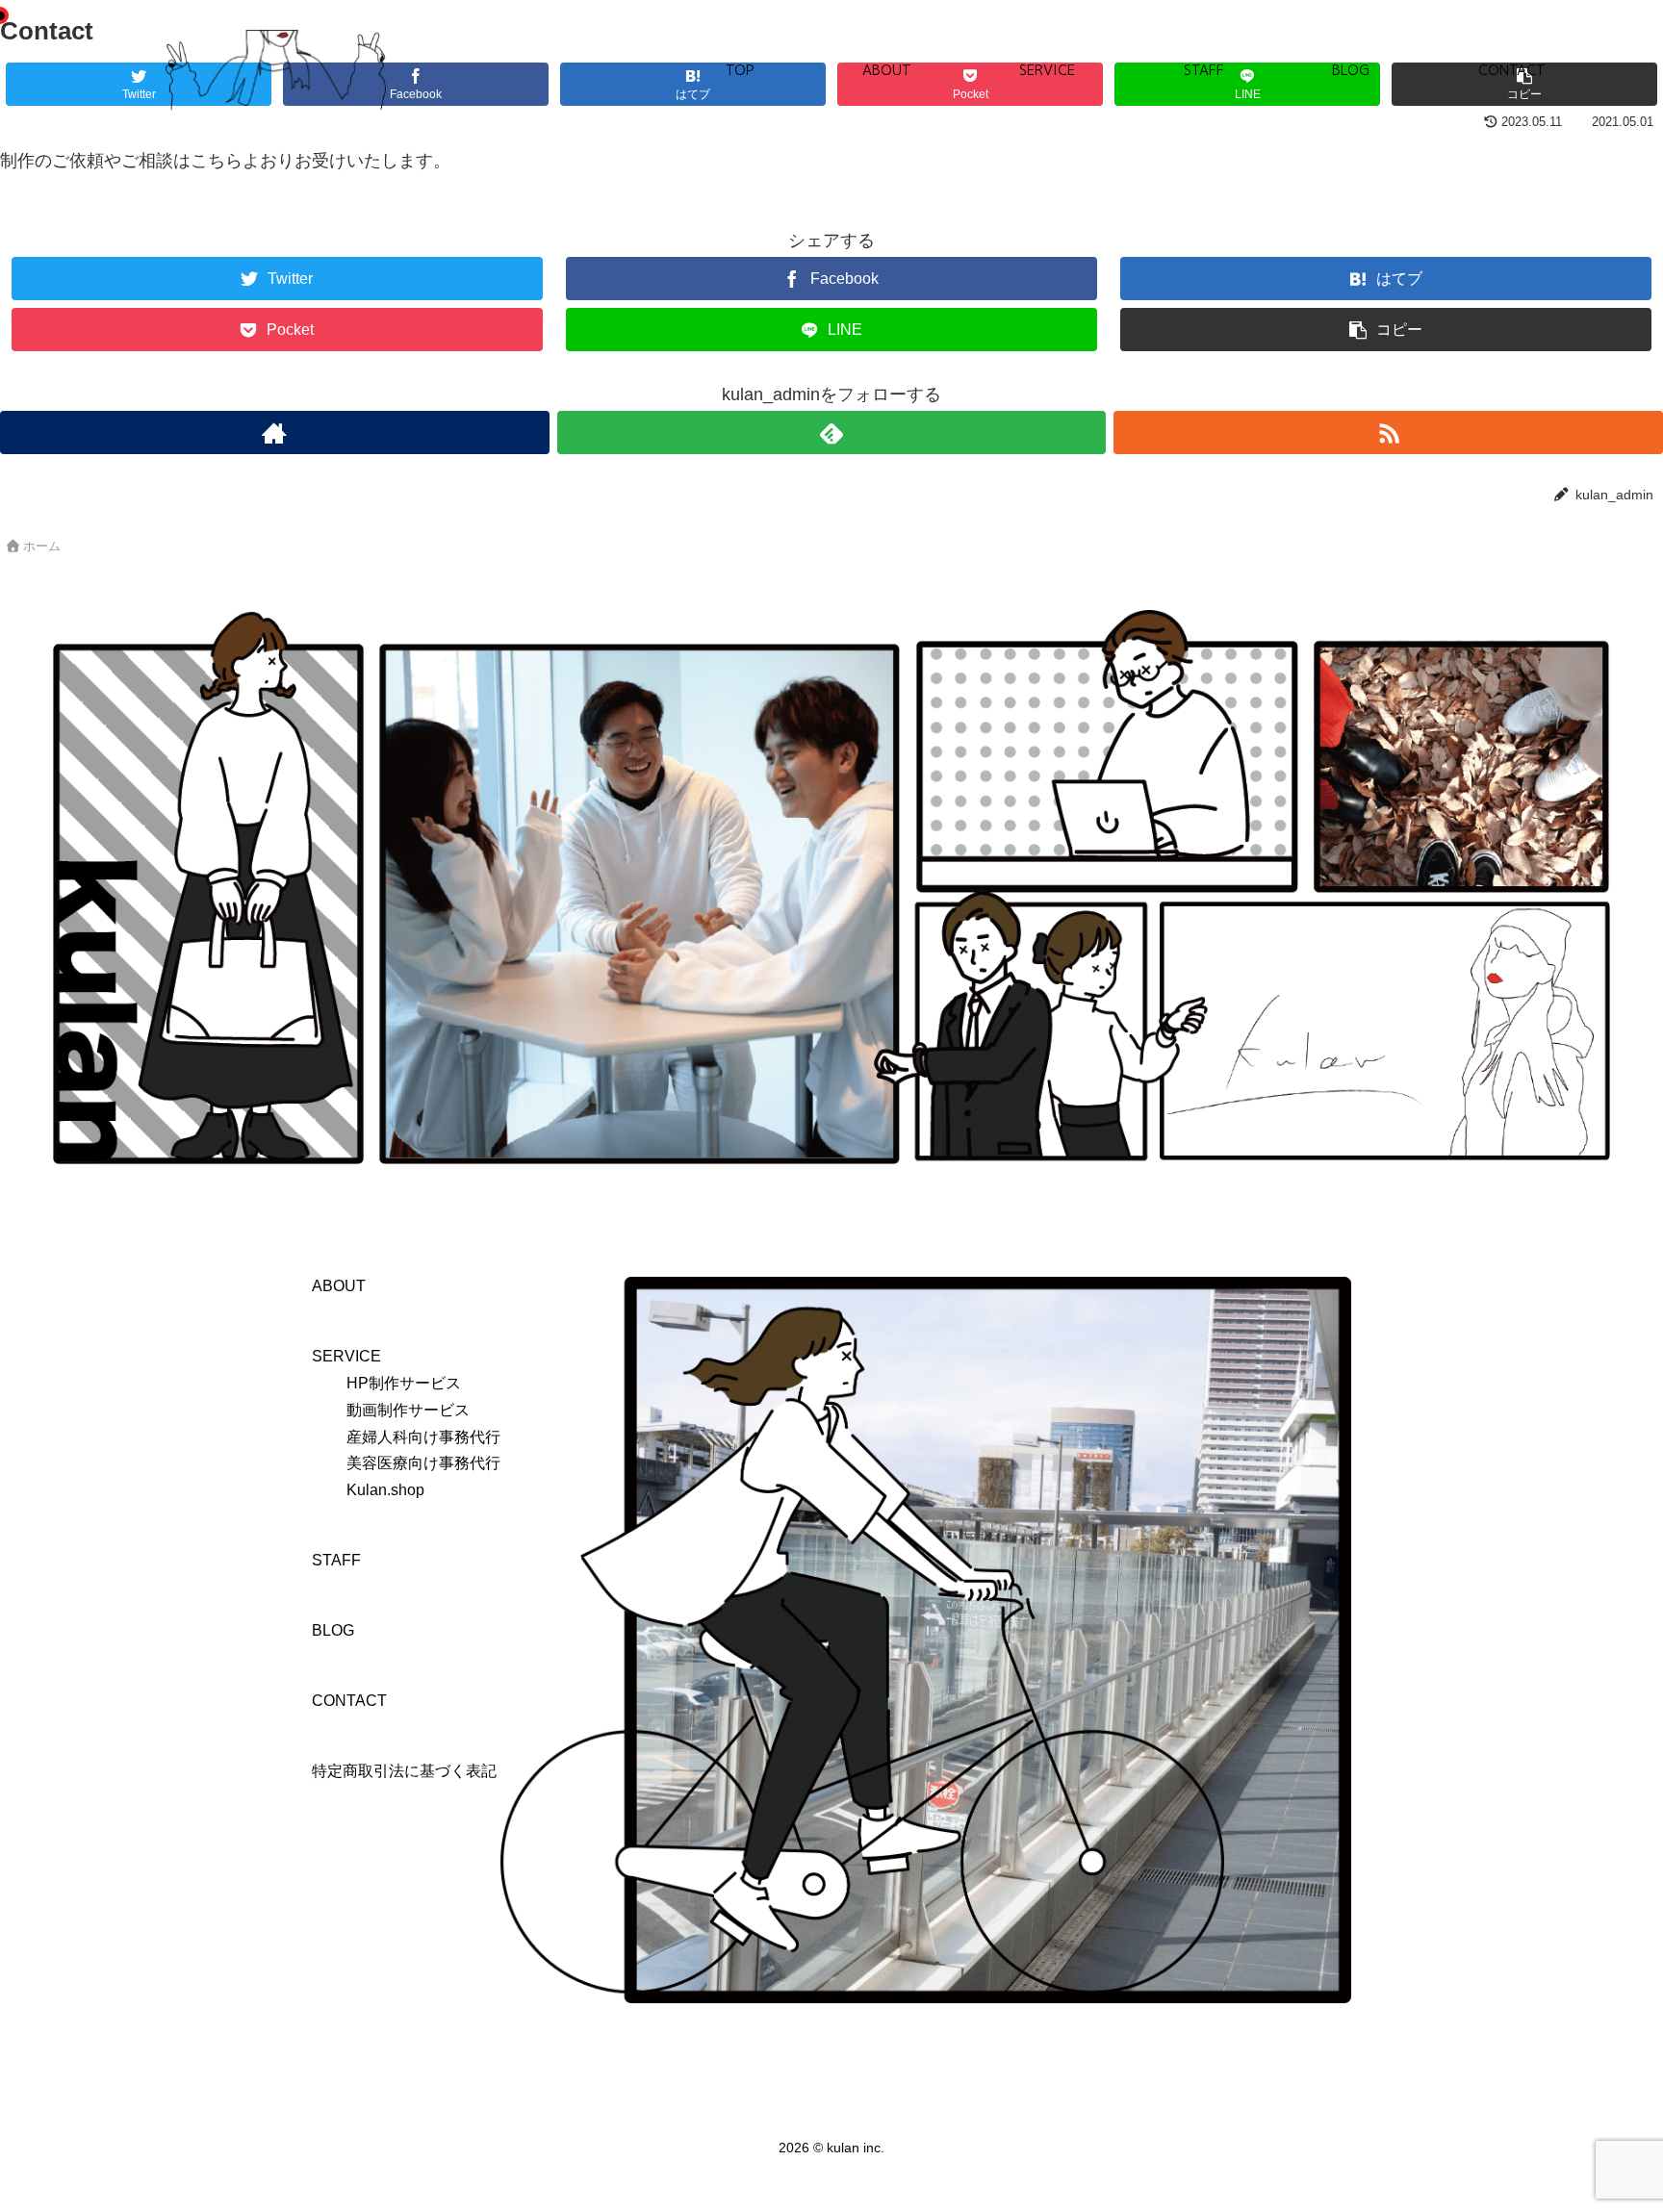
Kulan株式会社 (276, 71)
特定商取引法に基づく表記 (404, 1770)
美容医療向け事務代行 (423, 1462)
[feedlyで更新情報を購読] (832, 432)
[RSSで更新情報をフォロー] (1388, 432)
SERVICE (1047, 70)
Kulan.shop (385, 1489)
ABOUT (887, 70)
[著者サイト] (275, 432)
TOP (740, 70)
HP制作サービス (404, 1383)
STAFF (1204, 70)
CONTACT (1512, 70)
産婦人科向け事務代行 (423, 1437)
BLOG (1351, 70)
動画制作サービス (408, 1410)
